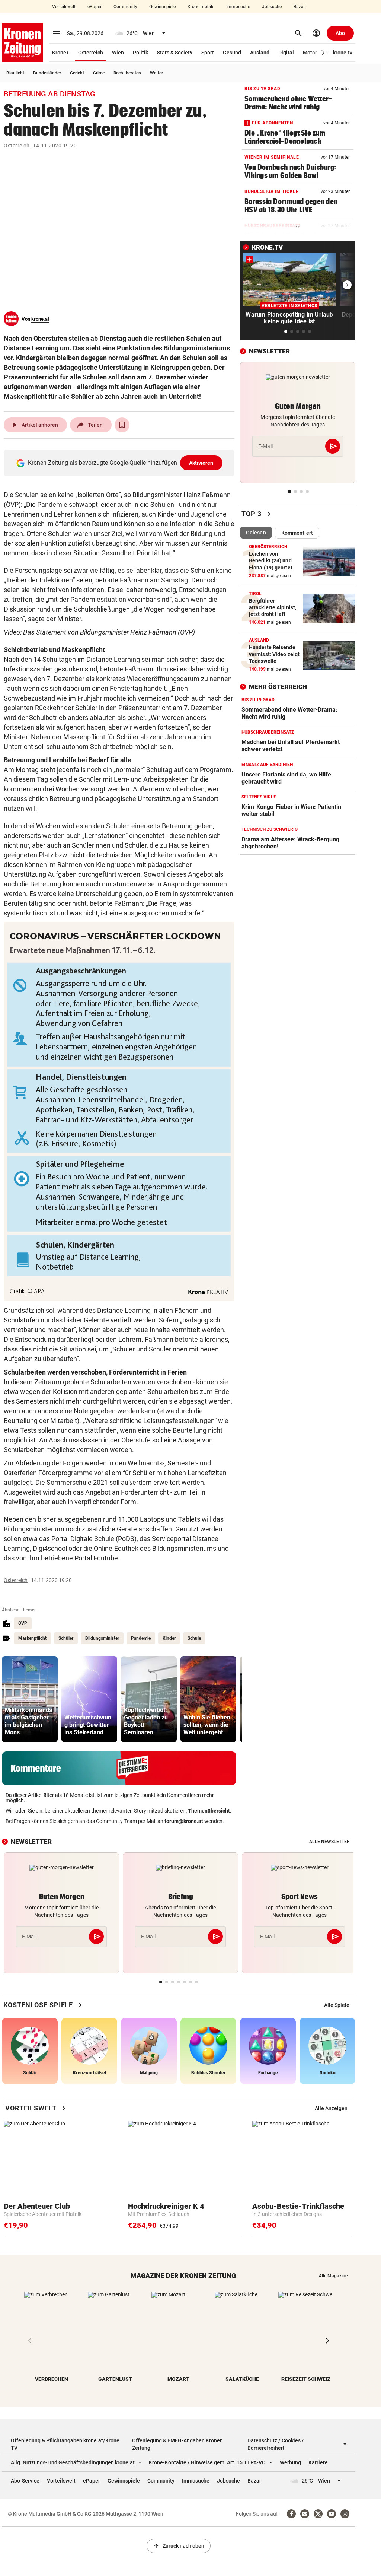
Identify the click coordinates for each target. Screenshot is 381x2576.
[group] (30, 1699)
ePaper (95, 7)
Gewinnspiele (162, 7)
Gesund (232, 53)
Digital (286, 53)
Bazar (299, 7)
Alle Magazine (333, 2276)
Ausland (260, 53)
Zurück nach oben (179, 2546)
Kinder (169, 1638)
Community (125, 7)
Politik (140, 53)
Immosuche (238, 7)
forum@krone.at (184, 1821)
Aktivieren (201, 463)
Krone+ (61, 53)
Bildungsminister (102, 1638)
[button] (323, 53)
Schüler (66, 1638)
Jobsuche (272, 7)
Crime (99, 73)
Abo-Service (25, 2481)
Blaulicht (15, 73)
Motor (310, 53)
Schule (194, 1638)
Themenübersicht (209, 1811)
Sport (208, 53)
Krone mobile (201, 7)
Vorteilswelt (64, 7)
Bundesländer (47, 73)
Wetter (156, 73)
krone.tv (343, 53)
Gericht (77, 73)
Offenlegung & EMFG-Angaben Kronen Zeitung (177, 2444)
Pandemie (141, 1638)
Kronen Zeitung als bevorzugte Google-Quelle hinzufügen (121, 463)
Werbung (290, 2462)
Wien (118, 53)
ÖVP (23, 1623)
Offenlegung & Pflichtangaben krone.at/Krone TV (65, 2444)
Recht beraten (127, 73)
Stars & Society (175, 53)
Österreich (91, 53)
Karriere (318, 2462)
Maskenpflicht (32, 1638)
